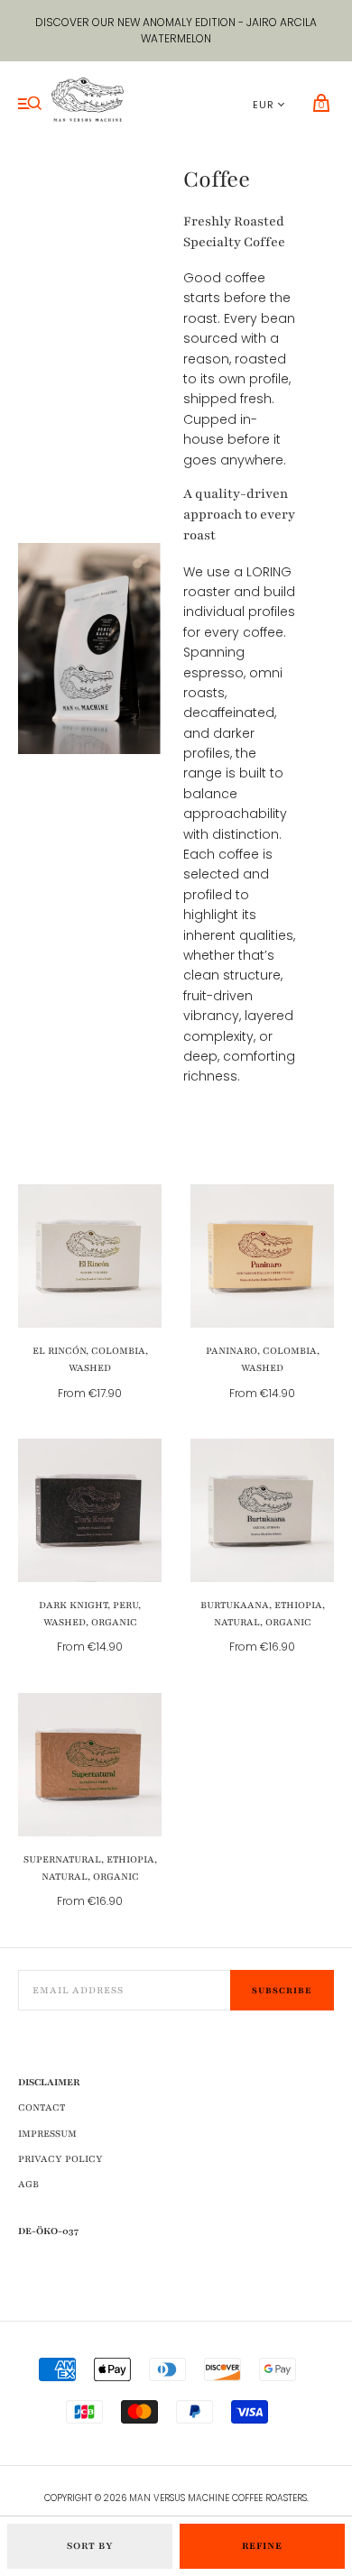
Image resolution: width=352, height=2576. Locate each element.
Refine (262, 2546)
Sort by (90, 2546)
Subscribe (282, 1990)
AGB (28, 2184)
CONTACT (42, 2107)
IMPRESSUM (47, 2134)
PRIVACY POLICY (60, 2159)
